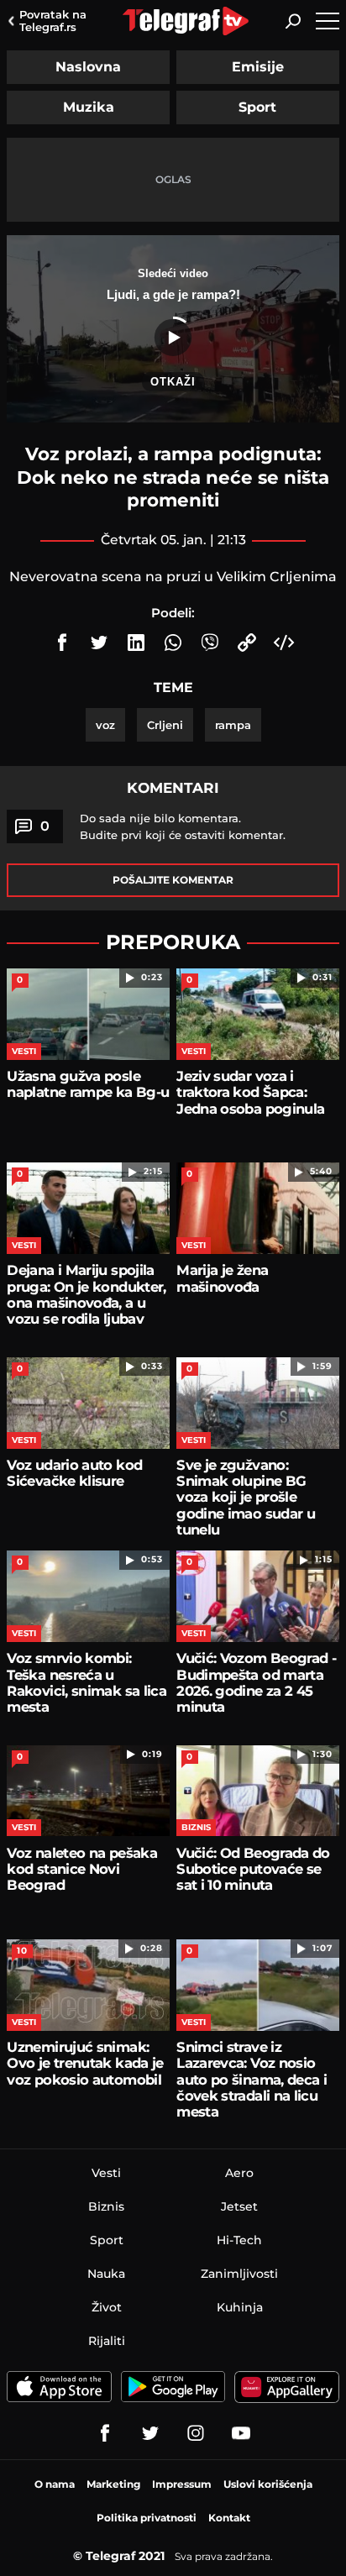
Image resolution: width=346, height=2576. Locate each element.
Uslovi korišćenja (268, 2484)
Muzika (89, 107)
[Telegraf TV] (241, 2433)
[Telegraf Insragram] (196, 2433)
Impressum (182, 2484)
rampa (233, 725)
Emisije (258, 67)
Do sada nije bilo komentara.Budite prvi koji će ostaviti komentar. (183, 826)
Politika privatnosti (147, 2518)
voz (105, 725)
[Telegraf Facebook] (105, 2433)
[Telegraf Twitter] (150, 2433)
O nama (55, 2484)
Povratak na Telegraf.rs (53, 21)
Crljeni (165, 725)
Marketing (113, 2484)
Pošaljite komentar (173, 880)
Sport (257, 107)
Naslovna (88, 67)
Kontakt (229, 2518)
